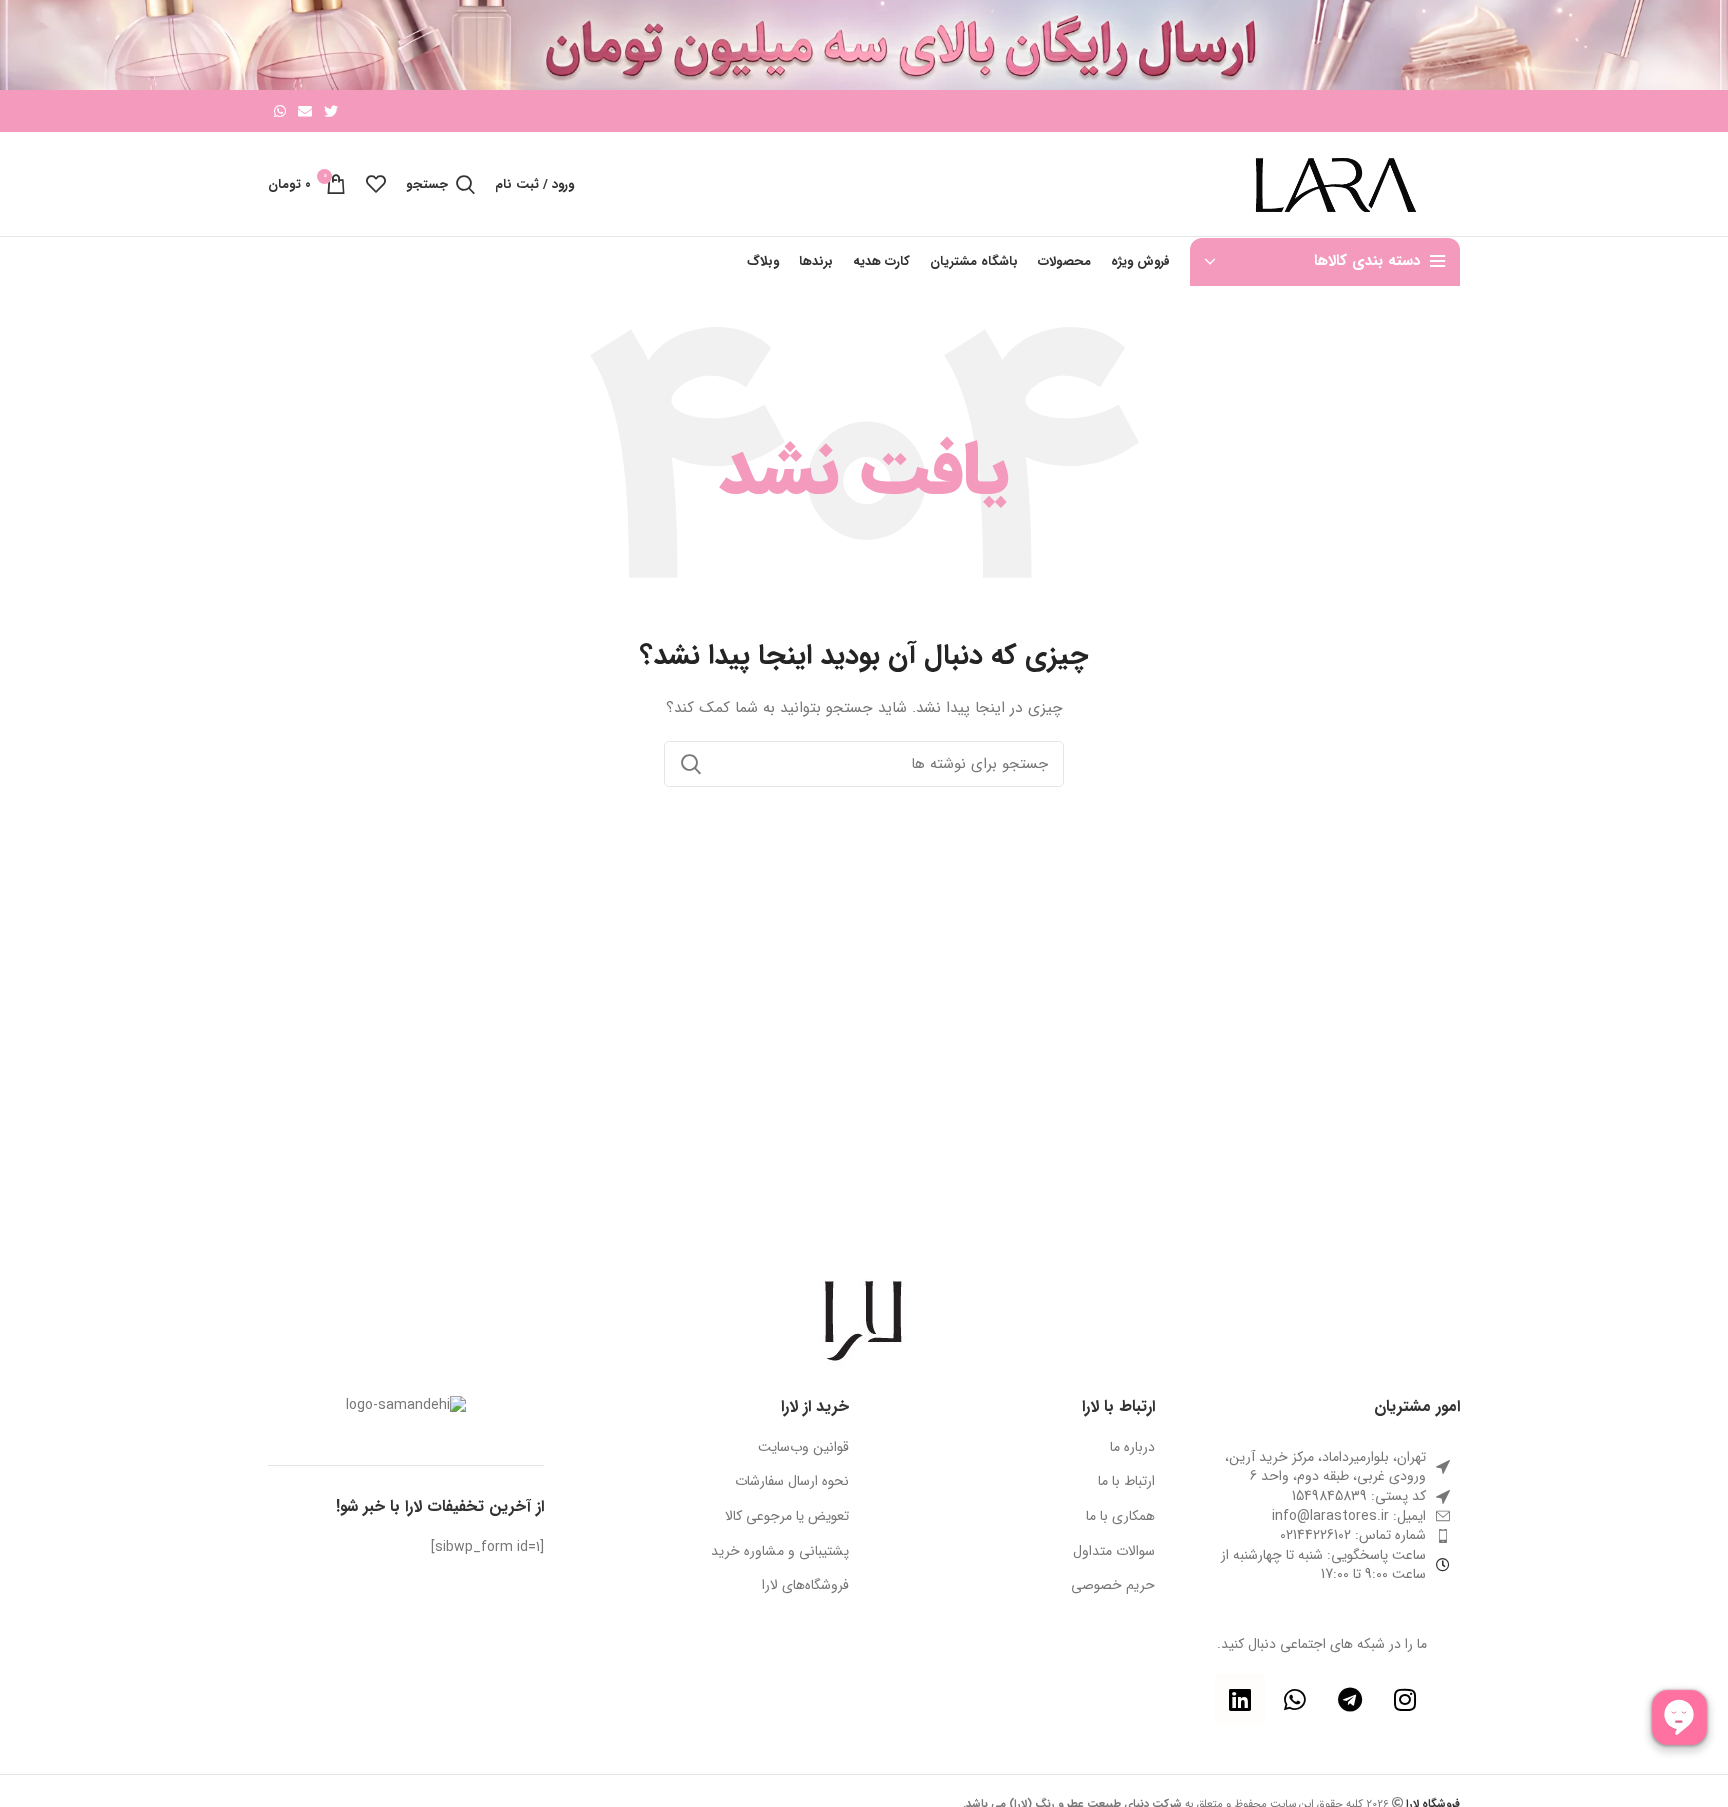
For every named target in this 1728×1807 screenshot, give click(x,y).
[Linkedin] (1240, 1699)
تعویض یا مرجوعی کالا (787, 1517)
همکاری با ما (1120, 1517)
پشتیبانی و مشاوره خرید (780, 1552)
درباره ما (1132, 1448)
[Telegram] (1350, 1699)
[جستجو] (691, 764)
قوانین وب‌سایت (803, 1448)
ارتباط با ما (1126, 1482)
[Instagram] (1405, 1699)
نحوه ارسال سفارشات (792, 1482)
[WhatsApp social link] (280, 111)
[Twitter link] (331, 111)
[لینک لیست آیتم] (1323, 1517)
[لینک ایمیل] (305, 111)
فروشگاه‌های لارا (805, 1586)
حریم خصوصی (1113, 1586)
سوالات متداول (1114, 1552)
